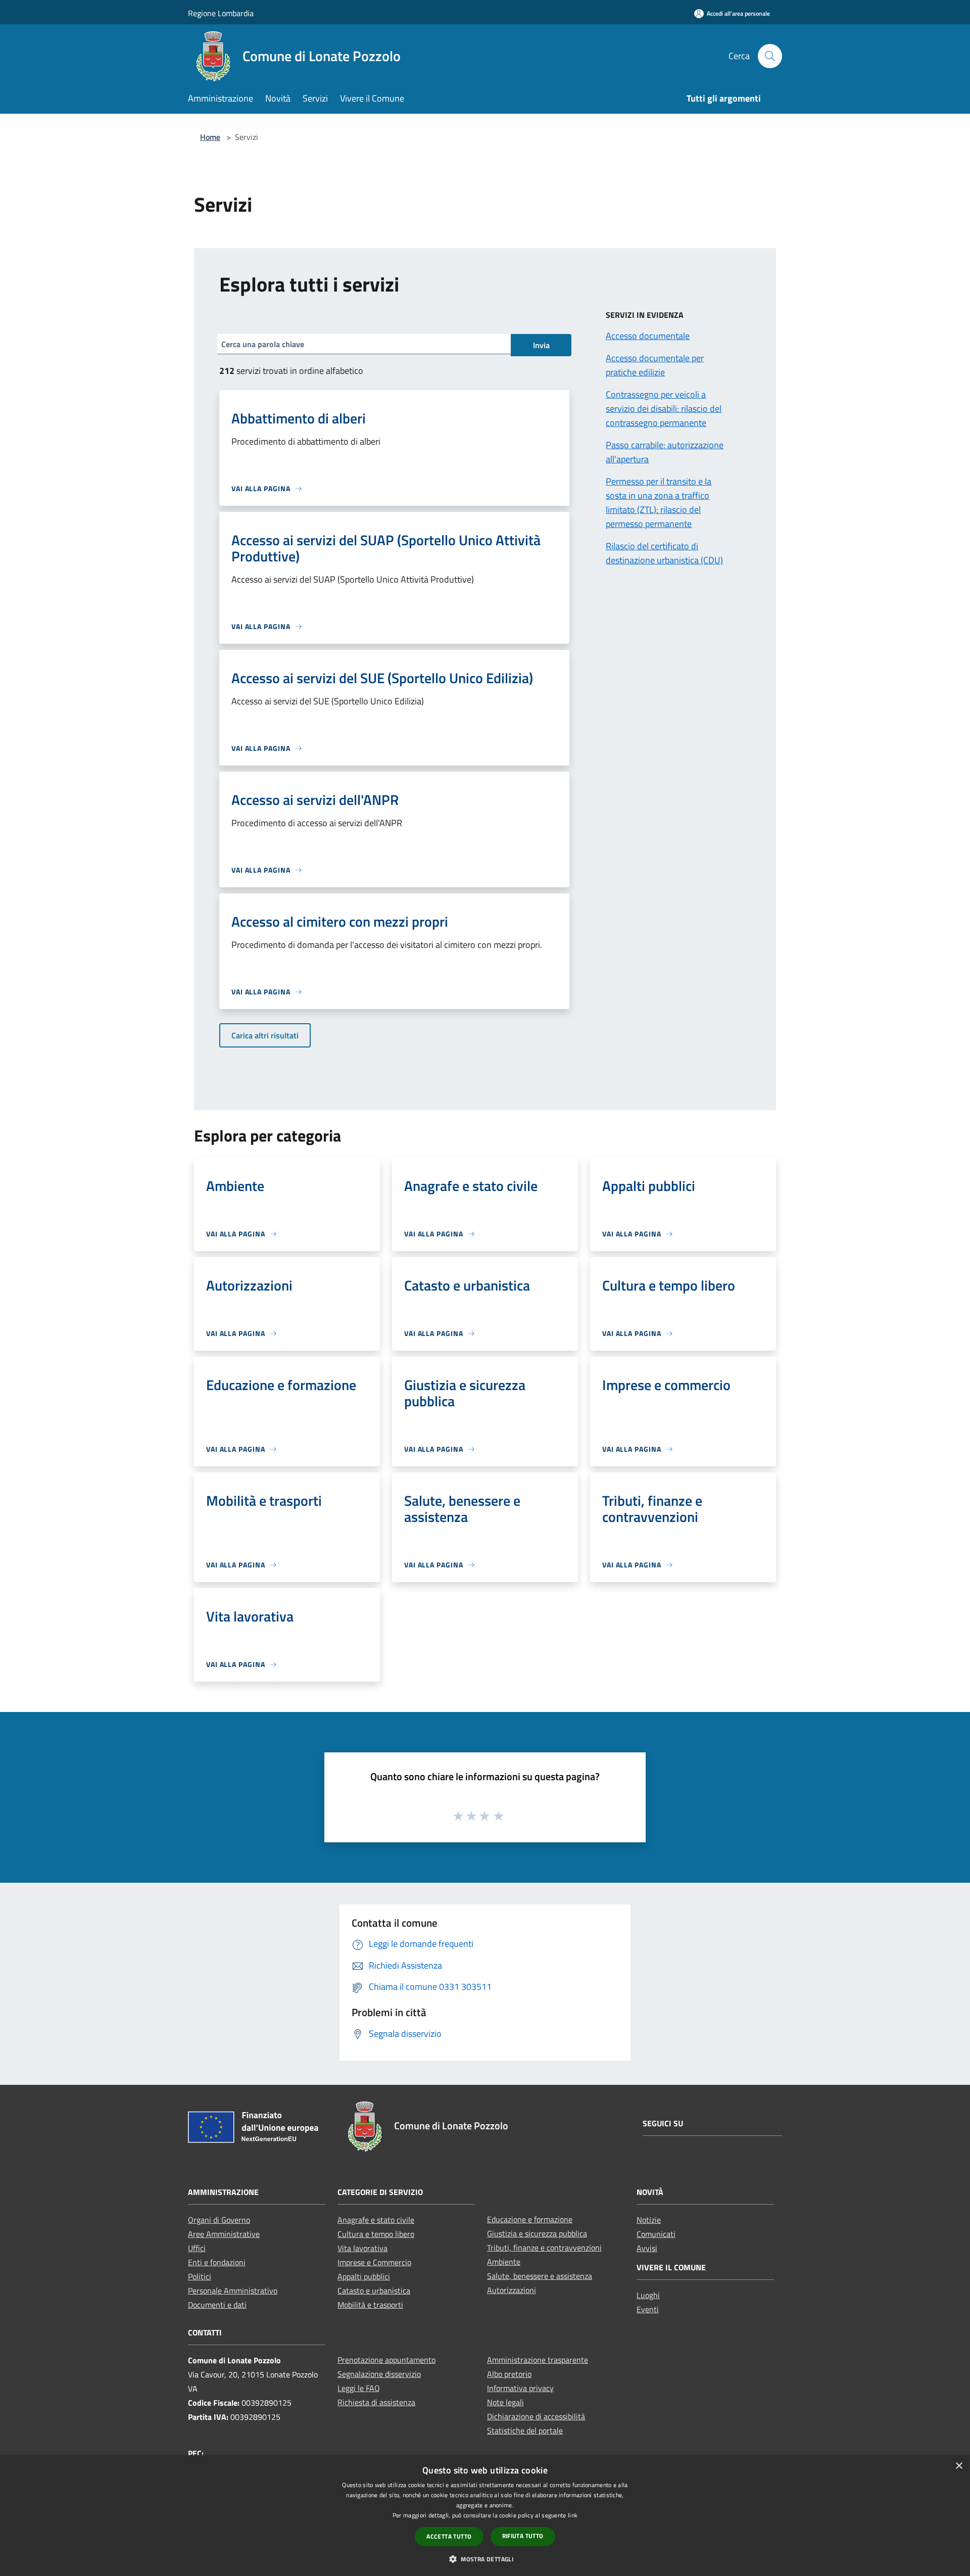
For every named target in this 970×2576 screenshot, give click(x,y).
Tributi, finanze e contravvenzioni (544, 2248)
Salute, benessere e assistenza (540, 2276)
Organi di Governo (219, 2220)
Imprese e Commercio (374, 2262)
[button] (485, 2559)
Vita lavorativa (362, 2248)
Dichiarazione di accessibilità (536, 2416)
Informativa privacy (520, 2388)
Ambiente (504, 2262)
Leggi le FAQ (359, 2388)
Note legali (505, 2402)
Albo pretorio (509, 2374)
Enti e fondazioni (217, 2262)
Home (210, 137)
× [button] (959, 2466)
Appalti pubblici (364, 2276)
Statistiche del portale (525, 2430)
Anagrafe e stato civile (376, 2220)
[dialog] (485, 2516)
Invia (541, 345)
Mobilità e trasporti (370, 2305)
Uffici (197, 2248)
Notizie (649, 2220)
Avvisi (647, 2248)
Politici (200, 2276)
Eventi (648, 2309)
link (573, 2515)
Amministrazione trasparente (538, 2360)
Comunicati (656, 2234)
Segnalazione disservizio (379, 2374)
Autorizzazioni (512, 2290)
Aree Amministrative (224, 2234)
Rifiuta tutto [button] (523, 2536)
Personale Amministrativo (233, 2291)
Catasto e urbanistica (374, 2291)
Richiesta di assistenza (376, 2402)
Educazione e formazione (530, 2219)
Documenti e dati (217, 2305)
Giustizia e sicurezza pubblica (537, 2233)
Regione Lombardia (221, 13)
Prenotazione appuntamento (386, 2360)
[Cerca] (770, 56)
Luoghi (648, 2295)
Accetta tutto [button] (449, 2536)
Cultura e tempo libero (376, 2234)
